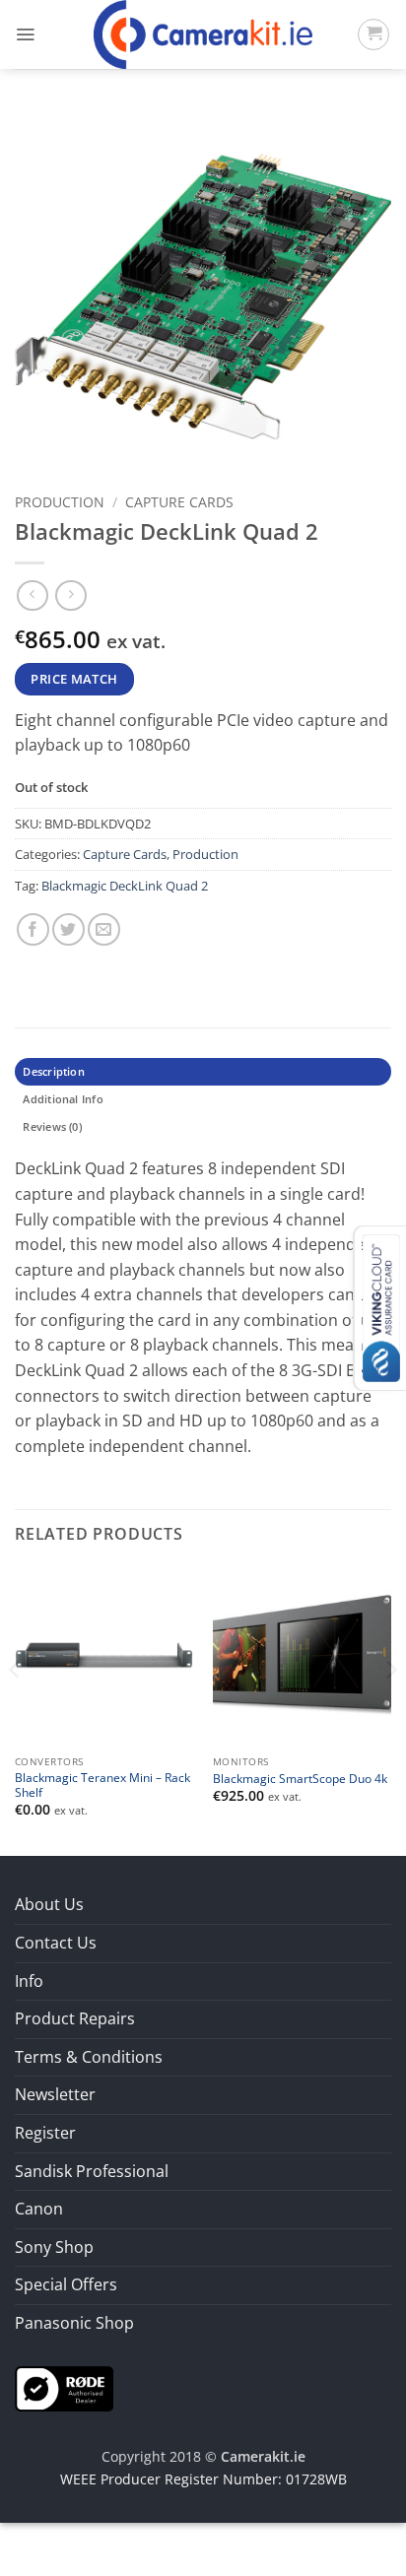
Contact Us (56, 1943)
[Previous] (16, 1709)
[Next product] (32, 595)
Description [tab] (53, 1071)
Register (45, 2133)
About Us (49, 1904)
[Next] (390, 1709)
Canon (39, 2209)
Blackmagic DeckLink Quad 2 (125, 886)
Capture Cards (179, 502)
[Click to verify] (64, 2387)
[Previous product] (70, 595)
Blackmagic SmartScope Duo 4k (300, 1779)
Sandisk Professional (92, 2171)
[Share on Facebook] (33, 929)
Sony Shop (54, 2247)
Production (60, 502)
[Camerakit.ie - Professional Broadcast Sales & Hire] (203, 34)
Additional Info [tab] (63, 1099)
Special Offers (66, 2284)
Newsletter (55, 2094)
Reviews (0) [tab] (52, 1126)
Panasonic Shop (74, 2323)
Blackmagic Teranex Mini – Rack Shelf (102, 1785)
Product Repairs (75, 2018)
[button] (25, 34)
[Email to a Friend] (104, 929)
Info (29, 1981)
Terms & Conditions (89, 2057)
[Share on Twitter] (68, 929)
